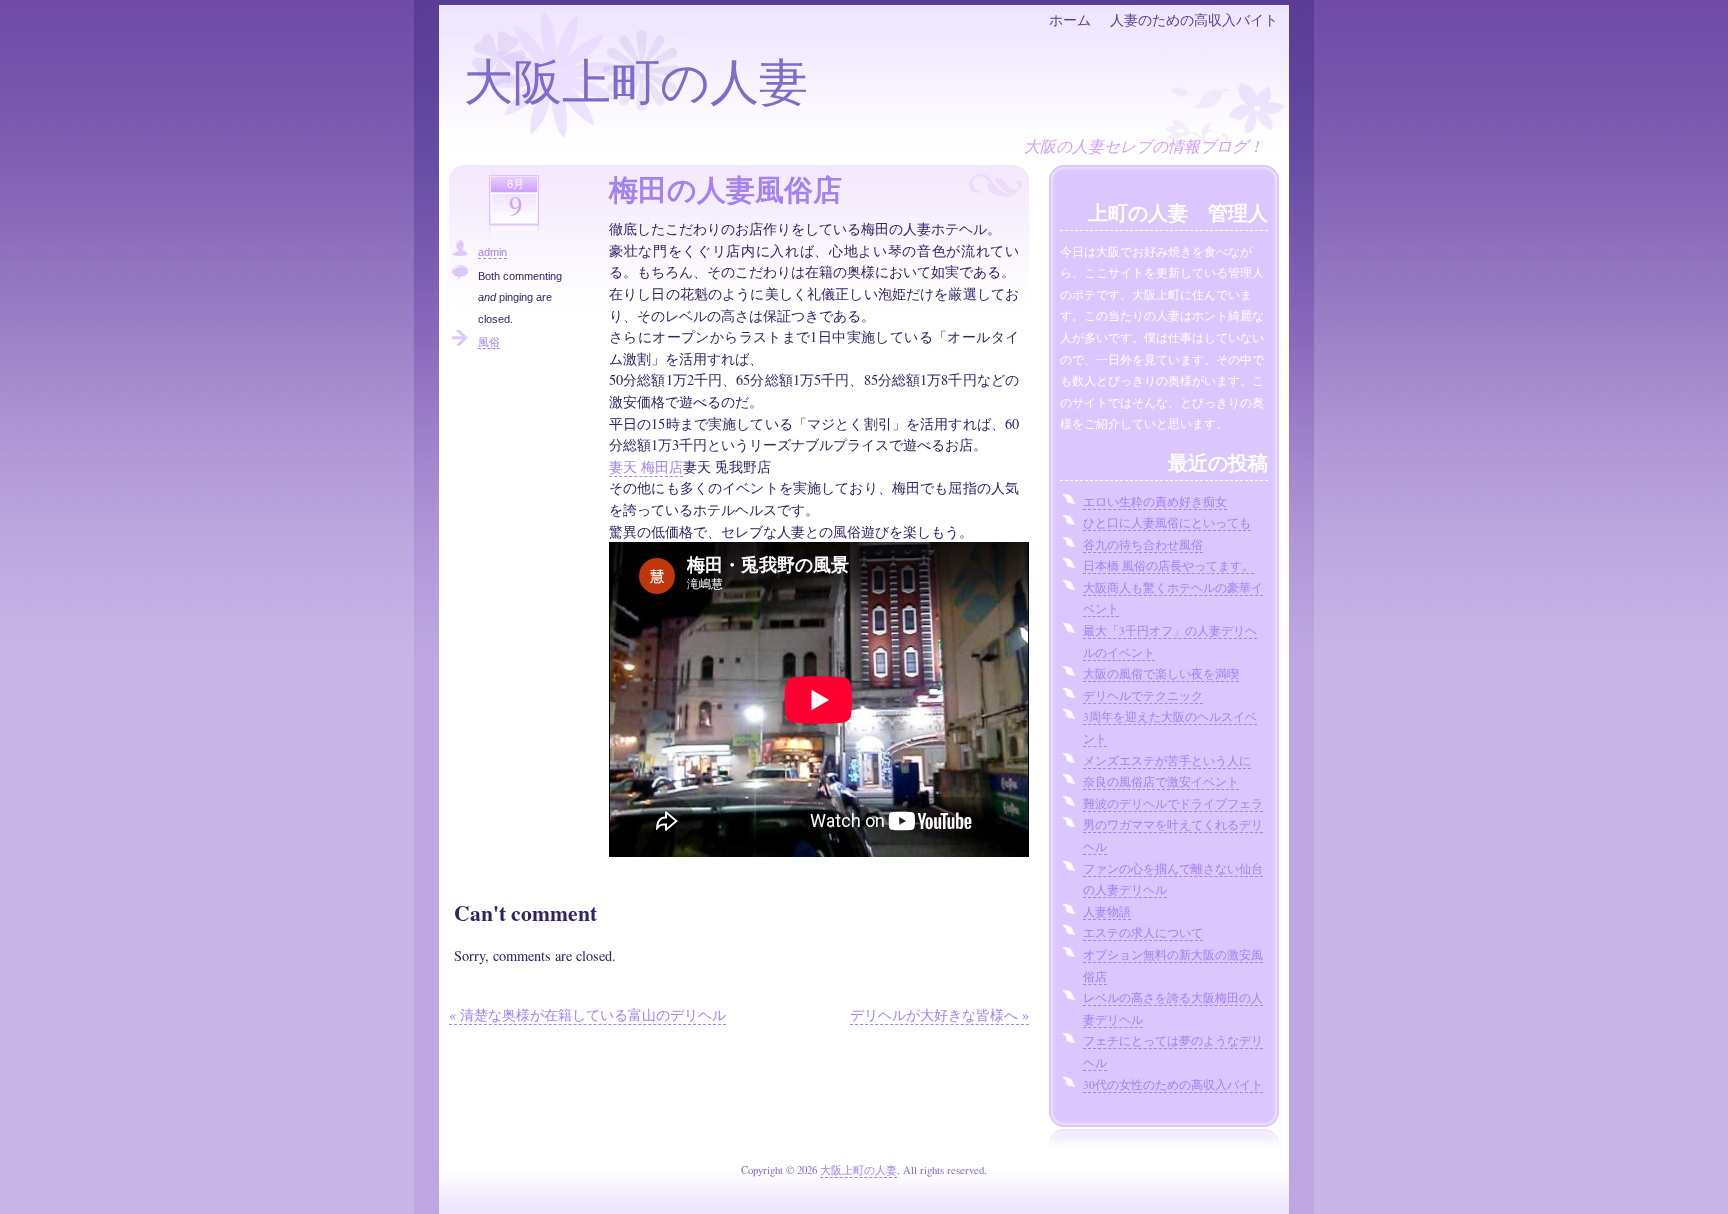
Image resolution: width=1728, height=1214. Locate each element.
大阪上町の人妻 (636, 80)
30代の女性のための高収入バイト (1173, 1084)
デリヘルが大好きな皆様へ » (939, 1014)
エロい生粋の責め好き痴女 (1155, 501)
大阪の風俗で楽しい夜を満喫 (1161, 673)
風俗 (489, 342)
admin (492, 252)
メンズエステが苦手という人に (1167, 760)
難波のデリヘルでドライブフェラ (1173, 803)
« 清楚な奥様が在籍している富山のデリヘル (587, 1014)
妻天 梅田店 (646, 466)
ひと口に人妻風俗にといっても (1167, 522)
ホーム (1070, 19)
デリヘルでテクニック (1143, 695)
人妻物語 (1107, 911)
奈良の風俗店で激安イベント (1161, 781)
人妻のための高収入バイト (1194, 19)
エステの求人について (1143, 932)
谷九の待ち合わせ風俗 (1143, 544)
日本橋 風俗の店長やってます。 (1168, 565)
